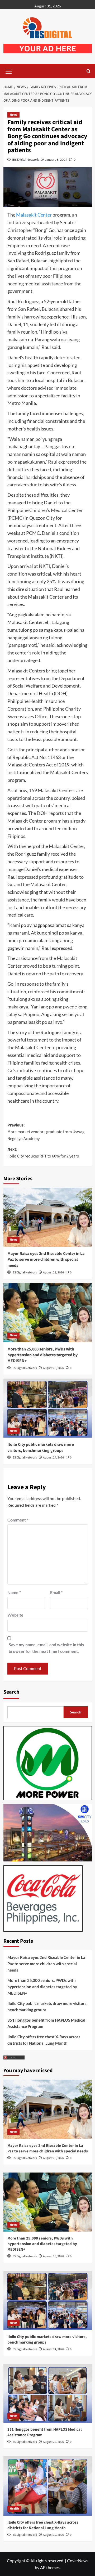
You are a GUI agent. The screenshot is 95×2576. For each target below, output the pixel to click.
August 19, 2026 (53, 2535)
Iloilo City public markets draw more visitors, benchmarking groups (41, 1447)
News (13, 115)
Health (14, 2509)
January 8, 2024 (56, 160)
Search (11, 1692)
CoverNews (78, 2561)
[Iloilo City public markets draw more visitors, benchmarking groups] (48, 1408)
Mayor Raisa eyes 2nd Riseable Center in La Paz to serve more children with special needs (46, 1260)
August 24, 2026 (53, 1458)
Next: (43, 1153)
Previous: (46, 1132)
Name (14, 1592)
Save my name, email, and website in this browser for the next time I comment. (46, 1648)
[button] (9, 70)
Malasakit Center (34, 215)
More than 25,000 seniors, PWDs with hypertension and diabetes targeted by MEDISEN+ (42, 1355)
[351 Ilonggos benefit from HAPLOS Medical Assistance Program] (48, 2393)
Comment (18, 1520)
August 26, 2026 (53, 1368)
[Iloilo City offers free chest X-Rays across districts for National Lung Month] (48, 2486)
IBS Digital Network (25, 160)
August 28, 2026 (53, 1273)
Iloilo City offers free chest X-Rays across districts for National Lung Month (44, 2040)
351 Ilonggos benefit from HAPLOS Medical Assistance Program (46, 2023)
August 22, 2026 (53, 2442)
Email (56, 1592)
